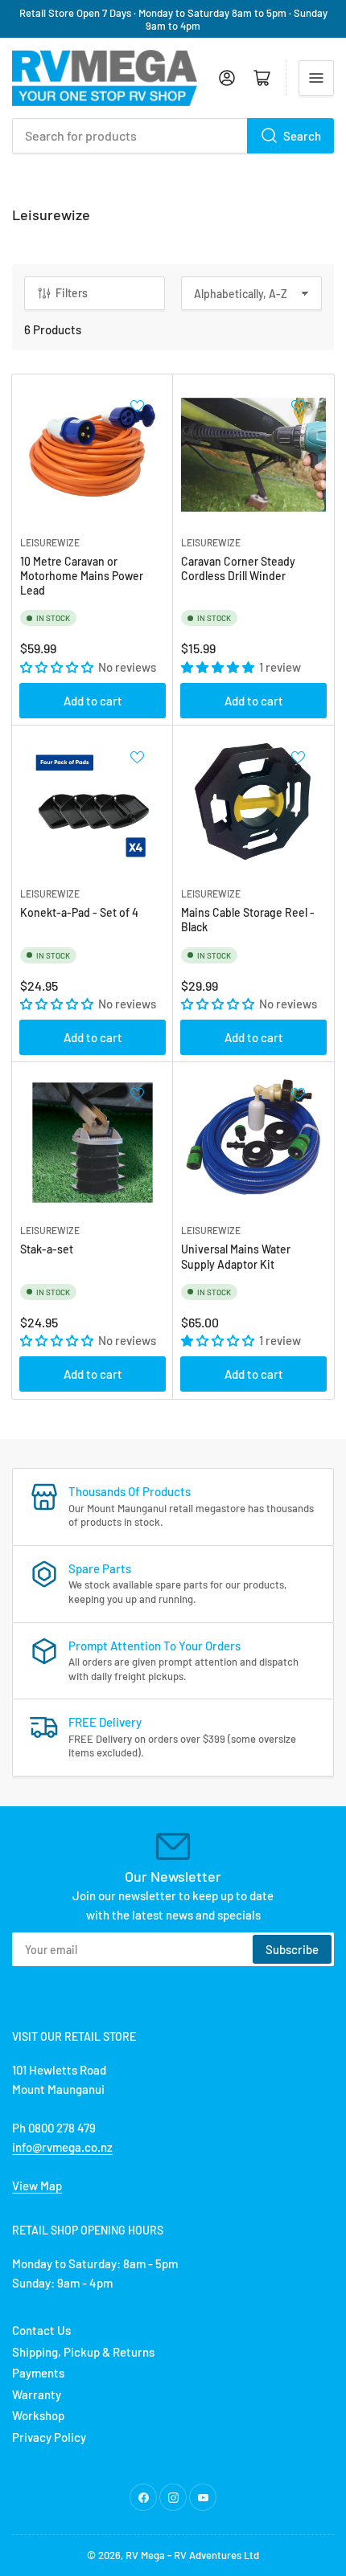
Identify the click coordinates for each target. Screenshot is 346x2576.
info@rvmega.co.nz (62, 2147)
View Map (37, 2186)
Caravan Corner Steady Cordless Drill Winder (238, 568)
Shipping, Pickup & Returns (83, 2352)
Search (302, 136)
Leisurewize (50, 542)
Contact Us (41, 2330)
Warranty (37, 2394)
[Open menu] (316, 78)
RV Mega (145, 2555)
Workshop (38, 2415)
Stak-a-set (47, 1249)
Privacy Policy (49, 2437)
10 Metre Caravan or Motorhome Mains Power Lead (82, 576)
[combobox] (173, 136)
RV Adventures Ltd (216, 2555)
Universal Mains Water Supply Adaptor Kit (236, 1256)
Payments (38, 2373)
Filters (72, 293)
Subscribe (292, 1949)
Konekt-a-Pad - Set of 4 (79, 912)
